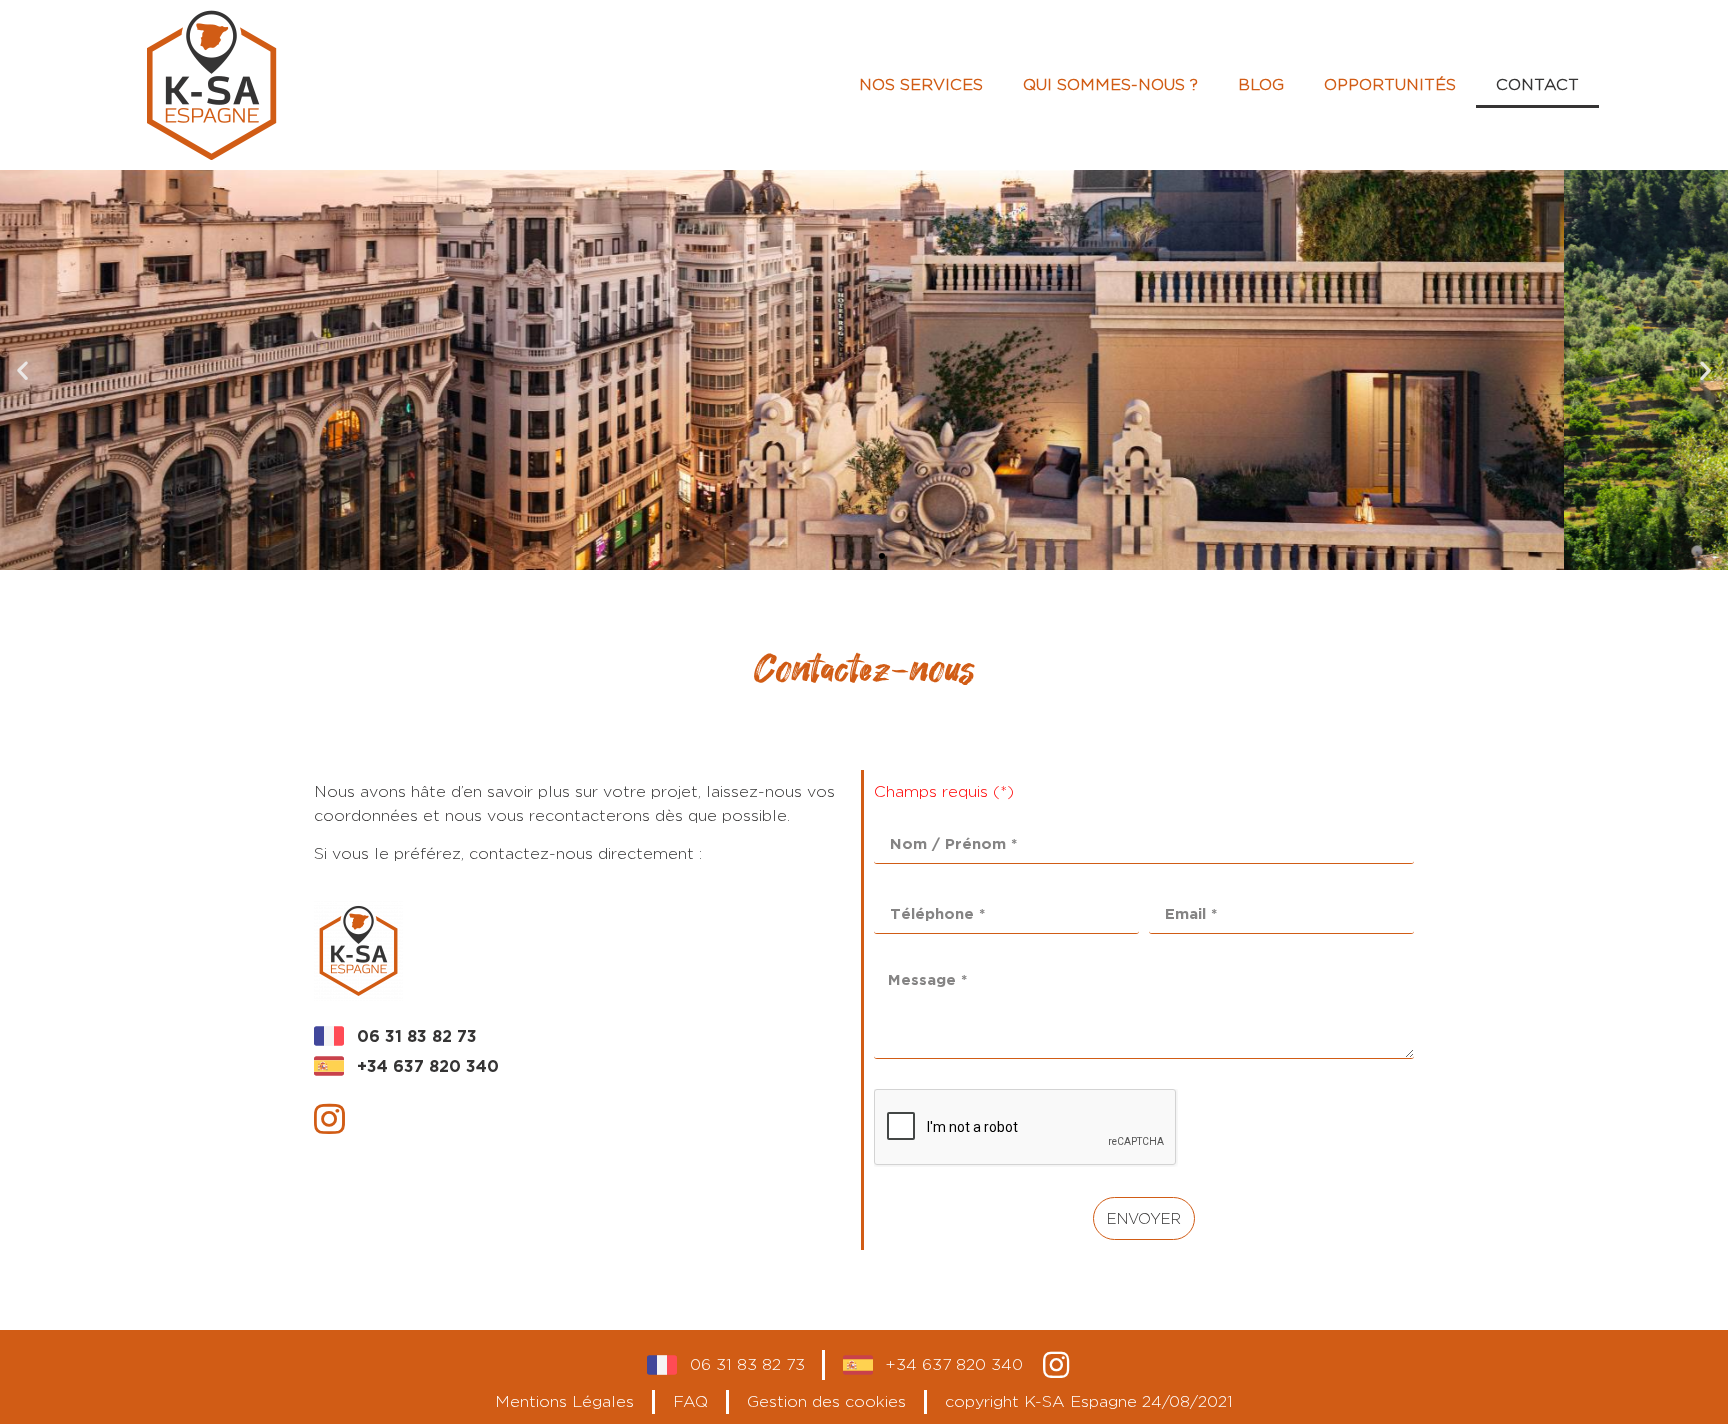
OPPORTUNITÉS (1390, 84)
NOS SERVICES (921, 84)
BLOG (1261, 84)
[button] (846, 556)
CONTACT (1537, 84)
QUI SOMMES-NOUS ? (1110, 84)
